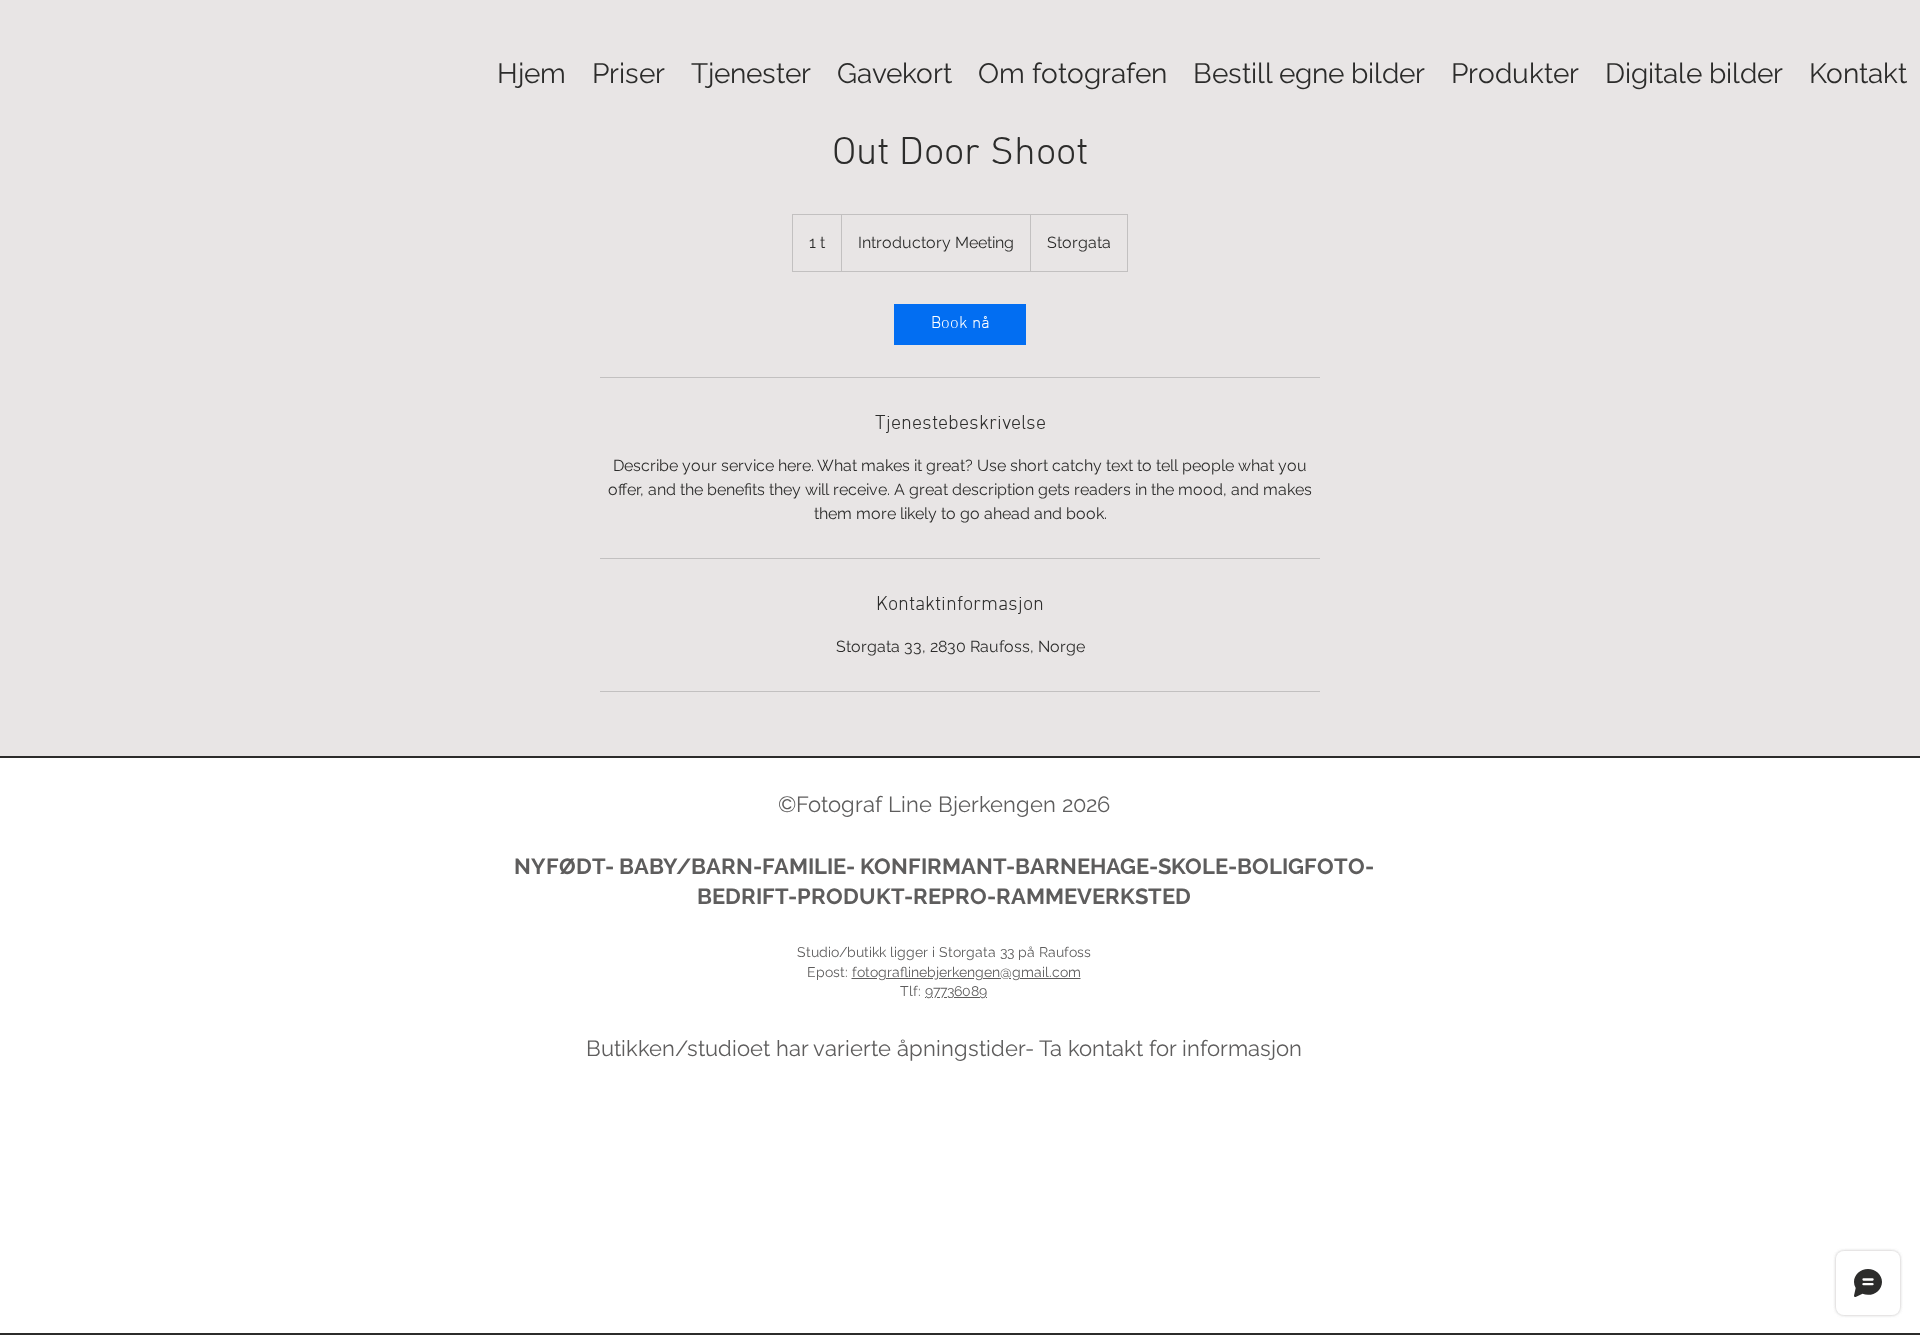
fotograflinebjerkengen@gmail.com (966, 972)
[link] (960, 324)
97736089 (956, 991)
